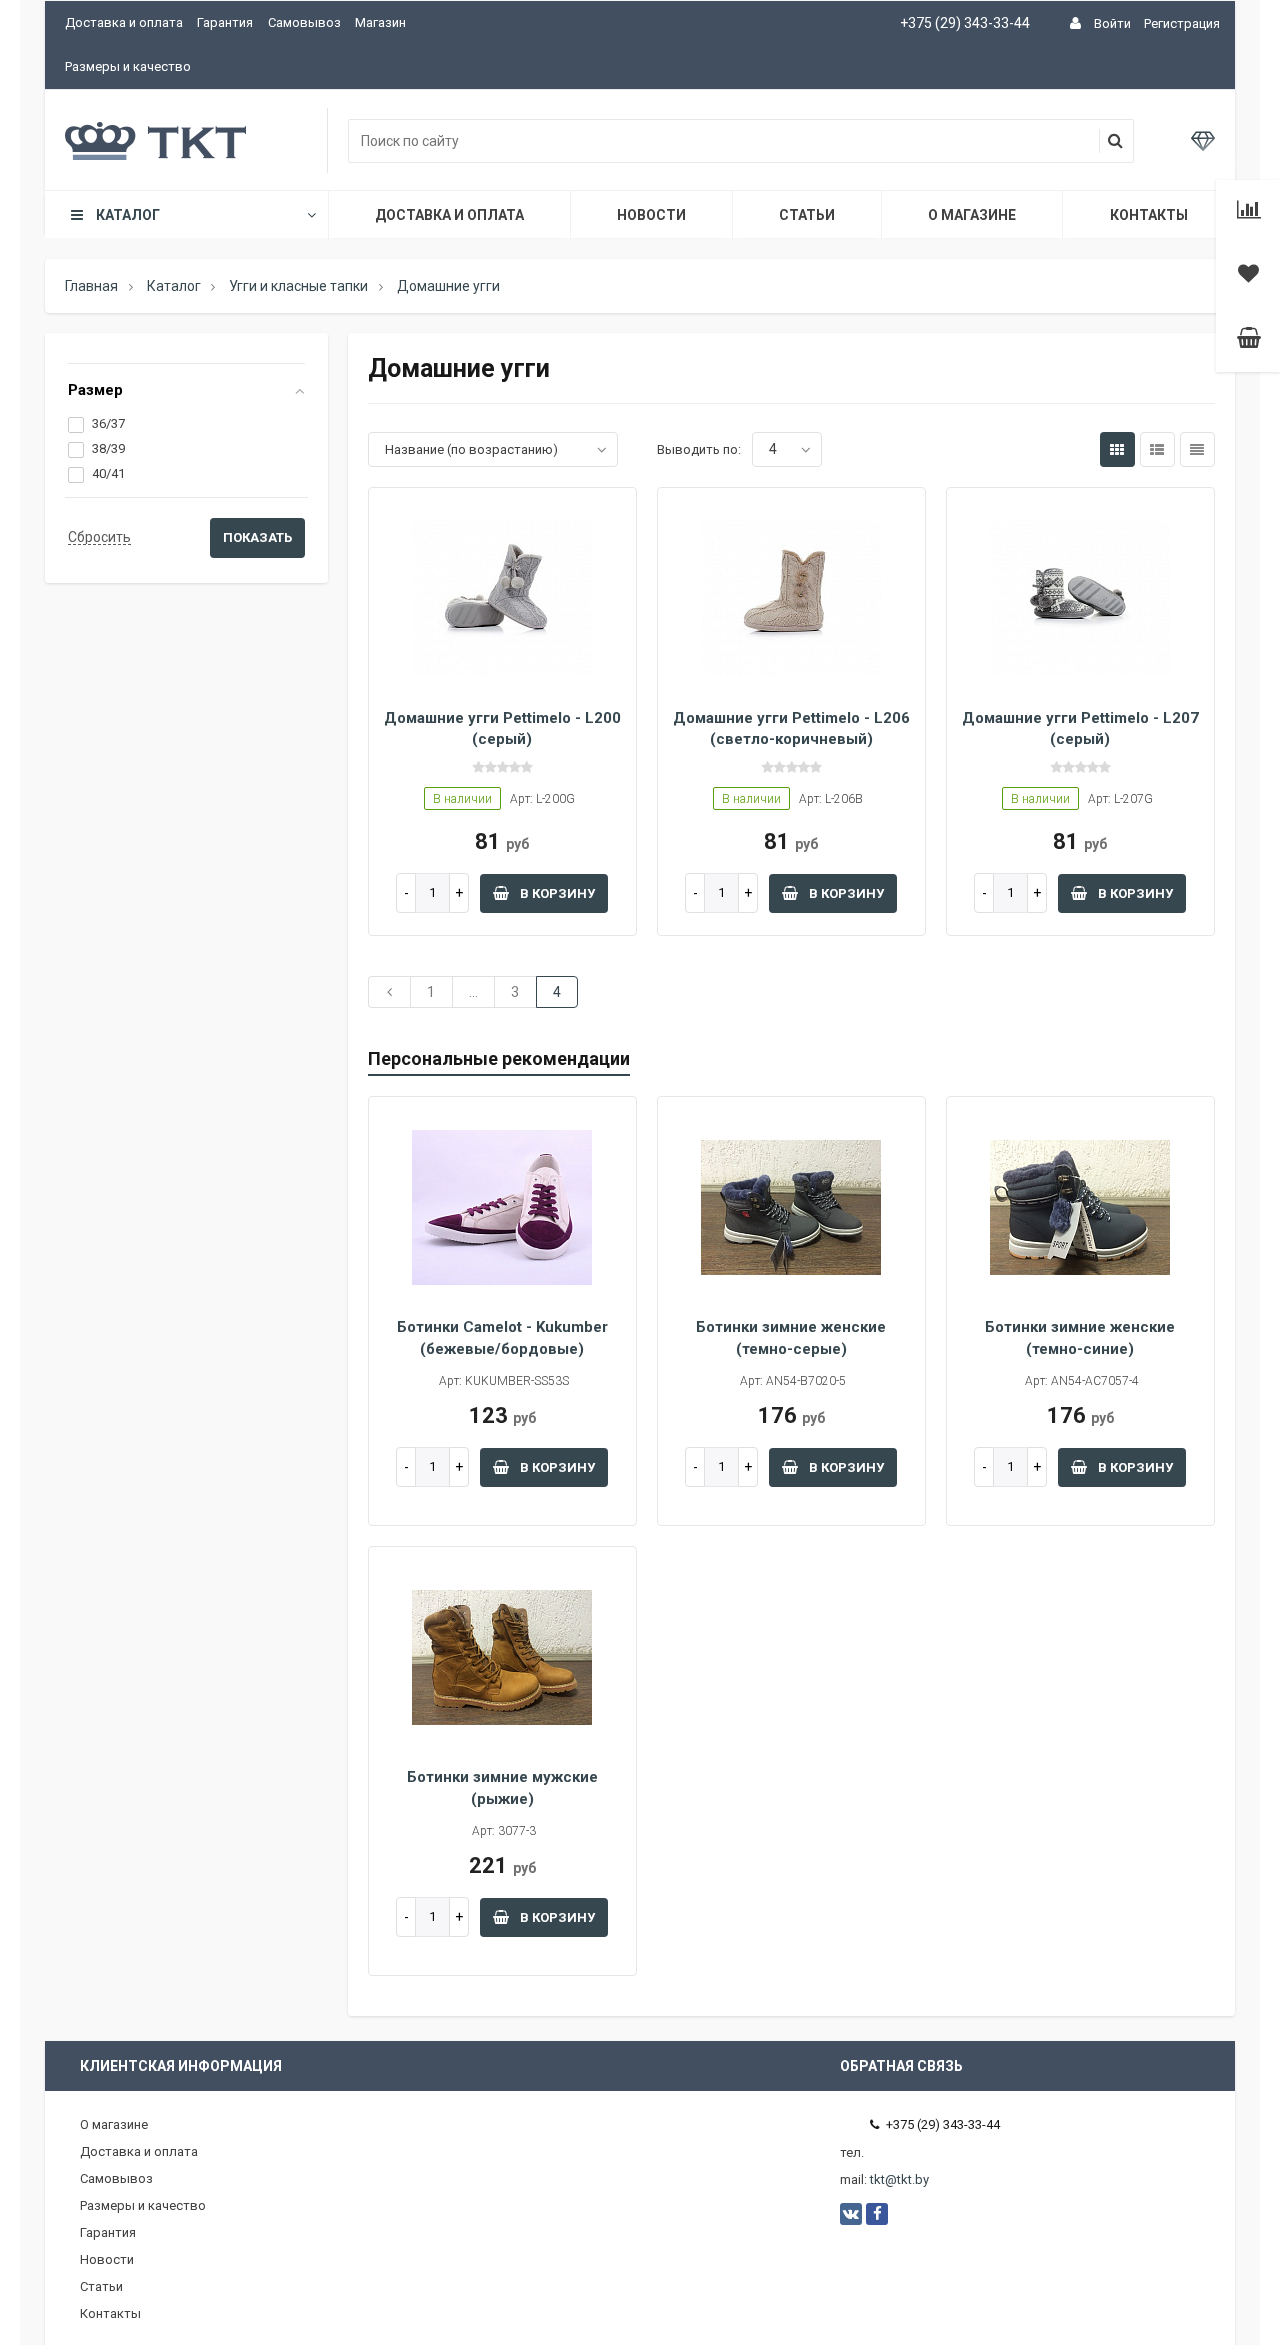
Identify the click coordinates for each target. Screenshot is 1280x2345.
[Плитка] (1117, 449)
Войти (1112, 23)
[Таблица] (1197, 449)
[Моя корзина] (1248, 340)
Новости (651, 215)
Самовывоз (304, 22)
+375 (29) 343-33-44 (965, 23)
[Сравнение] (1248, 212)
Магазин (380, 22)
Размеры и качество (128, 66)
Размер (95, 390)
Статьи (807, 215)
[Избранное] (1248, 276)
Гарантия (225, 22)
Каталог (128, 215)
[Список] (1157, 449)
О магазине (972, 215)
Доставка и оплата (124, 22)
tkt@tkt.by (899, 2179)
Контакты (1149, 215)
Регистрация (1182, 23)
